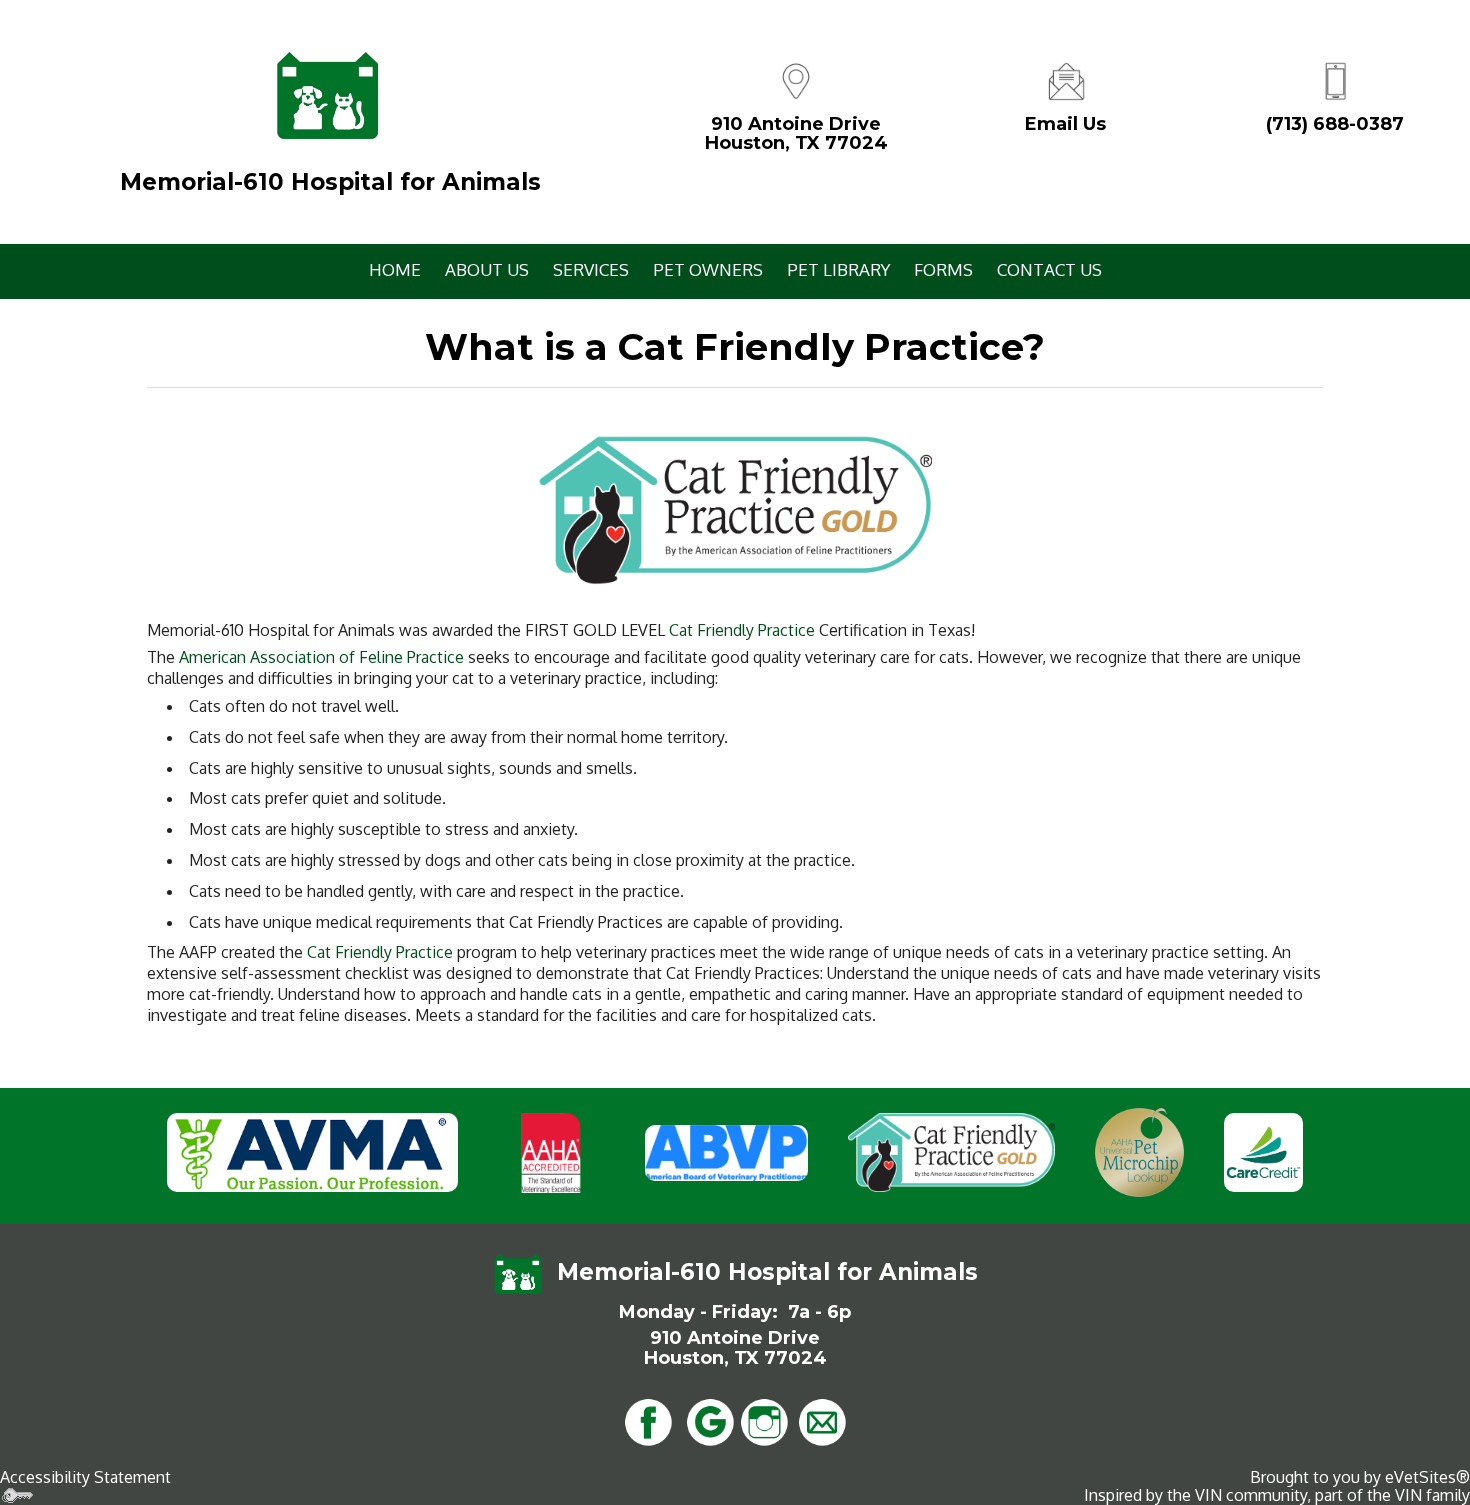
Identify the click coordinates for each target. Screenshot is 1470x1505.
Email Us (1065, 124)
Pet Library (838, 269)
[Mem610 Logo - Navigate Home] (327, 96)
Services (591, 269)
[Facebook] (648, 1420)
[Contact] (1066, 79)
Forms (943, 269)
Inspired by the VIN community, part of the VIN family (1277, 1495)
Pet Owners (708, 269)
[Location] (796, 79)
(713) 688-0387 (1335, 124)
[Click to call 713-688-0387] (1335, 79)
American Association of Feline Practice (321, 657)
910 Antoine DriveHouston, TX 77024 (796, 134)
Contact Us (1049, 269)
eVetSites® (1427, 1477)
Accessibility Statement (85, 1477)
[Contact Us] (822, 1420)
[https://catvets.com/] (735, 509)
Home (395, 269)
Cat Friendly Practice (742, 630)
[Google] (710, 1420)
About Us (487, 269)
